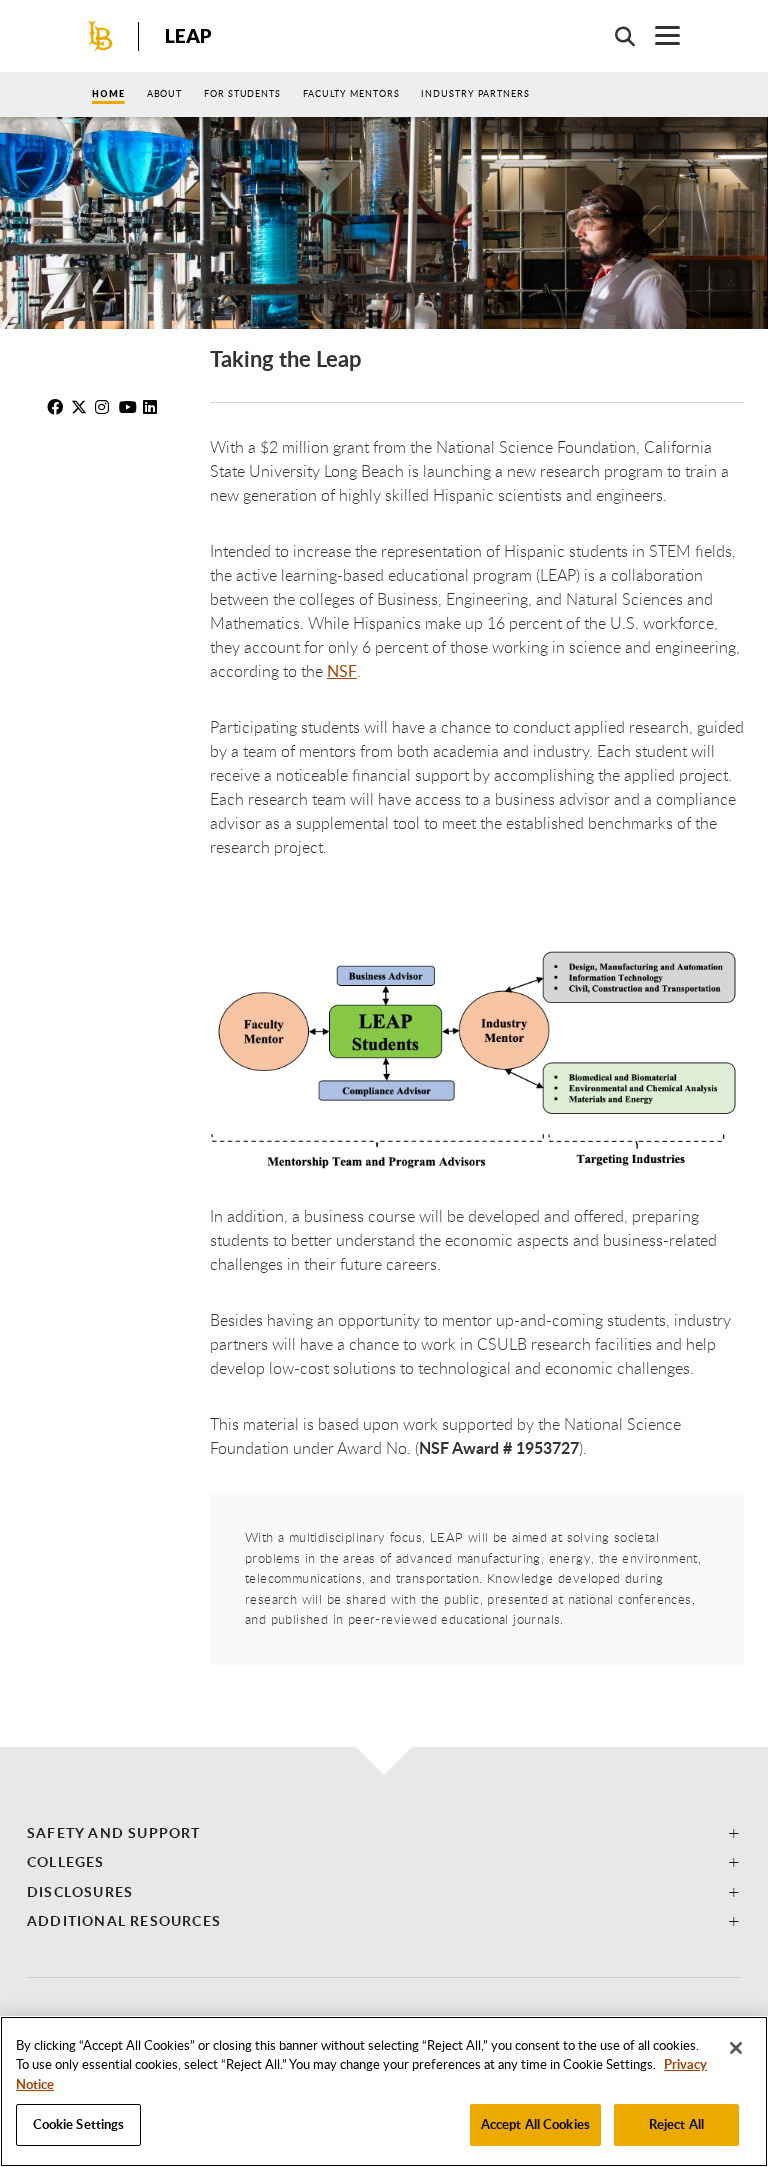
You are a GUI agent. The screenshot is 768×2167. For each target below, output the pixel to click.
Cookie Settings (79, 2124)
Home (108, 93)
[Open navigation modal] (657, 35)
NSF (342, 671)
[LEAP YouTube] (129, 407)
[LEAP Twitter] (81, 407)
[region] (384, 2091)
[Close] (736, 2048)
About (165, 93)
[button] (384, 1832)
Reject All (676, 2124)
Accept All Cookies (535, 2124)
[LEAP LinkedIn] (153, 407)
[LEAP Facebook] (57, 407)
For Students (242, 93)
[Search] (615, 36)
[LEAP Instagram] (105, 407)
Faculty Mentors (351, 93)
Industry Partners (475, 93)
